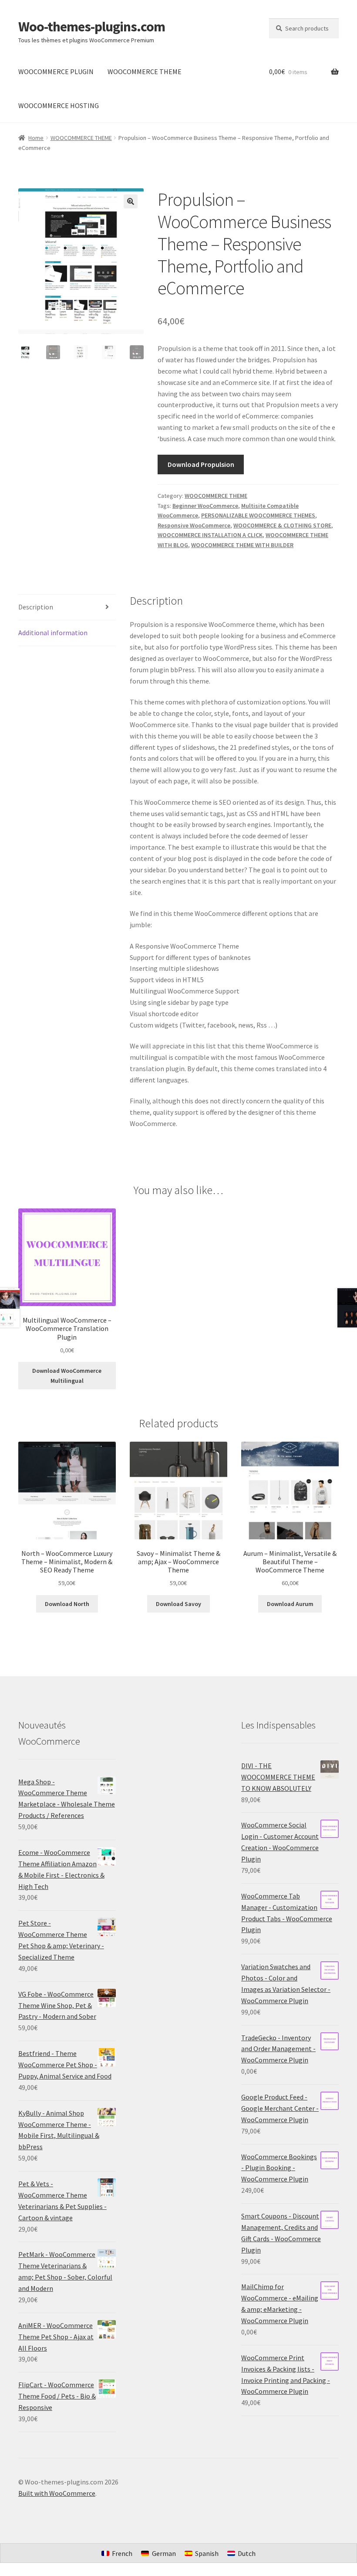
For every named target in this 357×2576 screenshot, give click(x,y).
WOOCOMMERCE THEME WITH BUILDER (242, 545)
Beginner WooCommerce (205, 506)
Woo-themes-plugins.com (92, 27)
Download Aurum (290, 1604)
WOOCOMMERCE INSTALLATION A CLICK (210, 535)
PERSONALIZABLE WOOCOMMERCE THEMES (258, 515)
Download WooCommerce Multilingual (67, 1376)
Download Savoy (178, 1604)
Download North (67, 1604)
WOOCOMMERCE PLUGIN (56, 71)
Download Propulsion (201, 464)
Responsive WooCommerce (194, 525)
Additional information (53, 633)
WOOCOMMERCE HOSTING (59, 105)
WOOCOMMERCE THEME (145, 71)
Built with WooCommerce (57, 2493)
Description (36, 607)
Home (36, 138)
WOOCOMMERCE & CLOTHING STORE (282, 525)
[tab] (67, 607)
